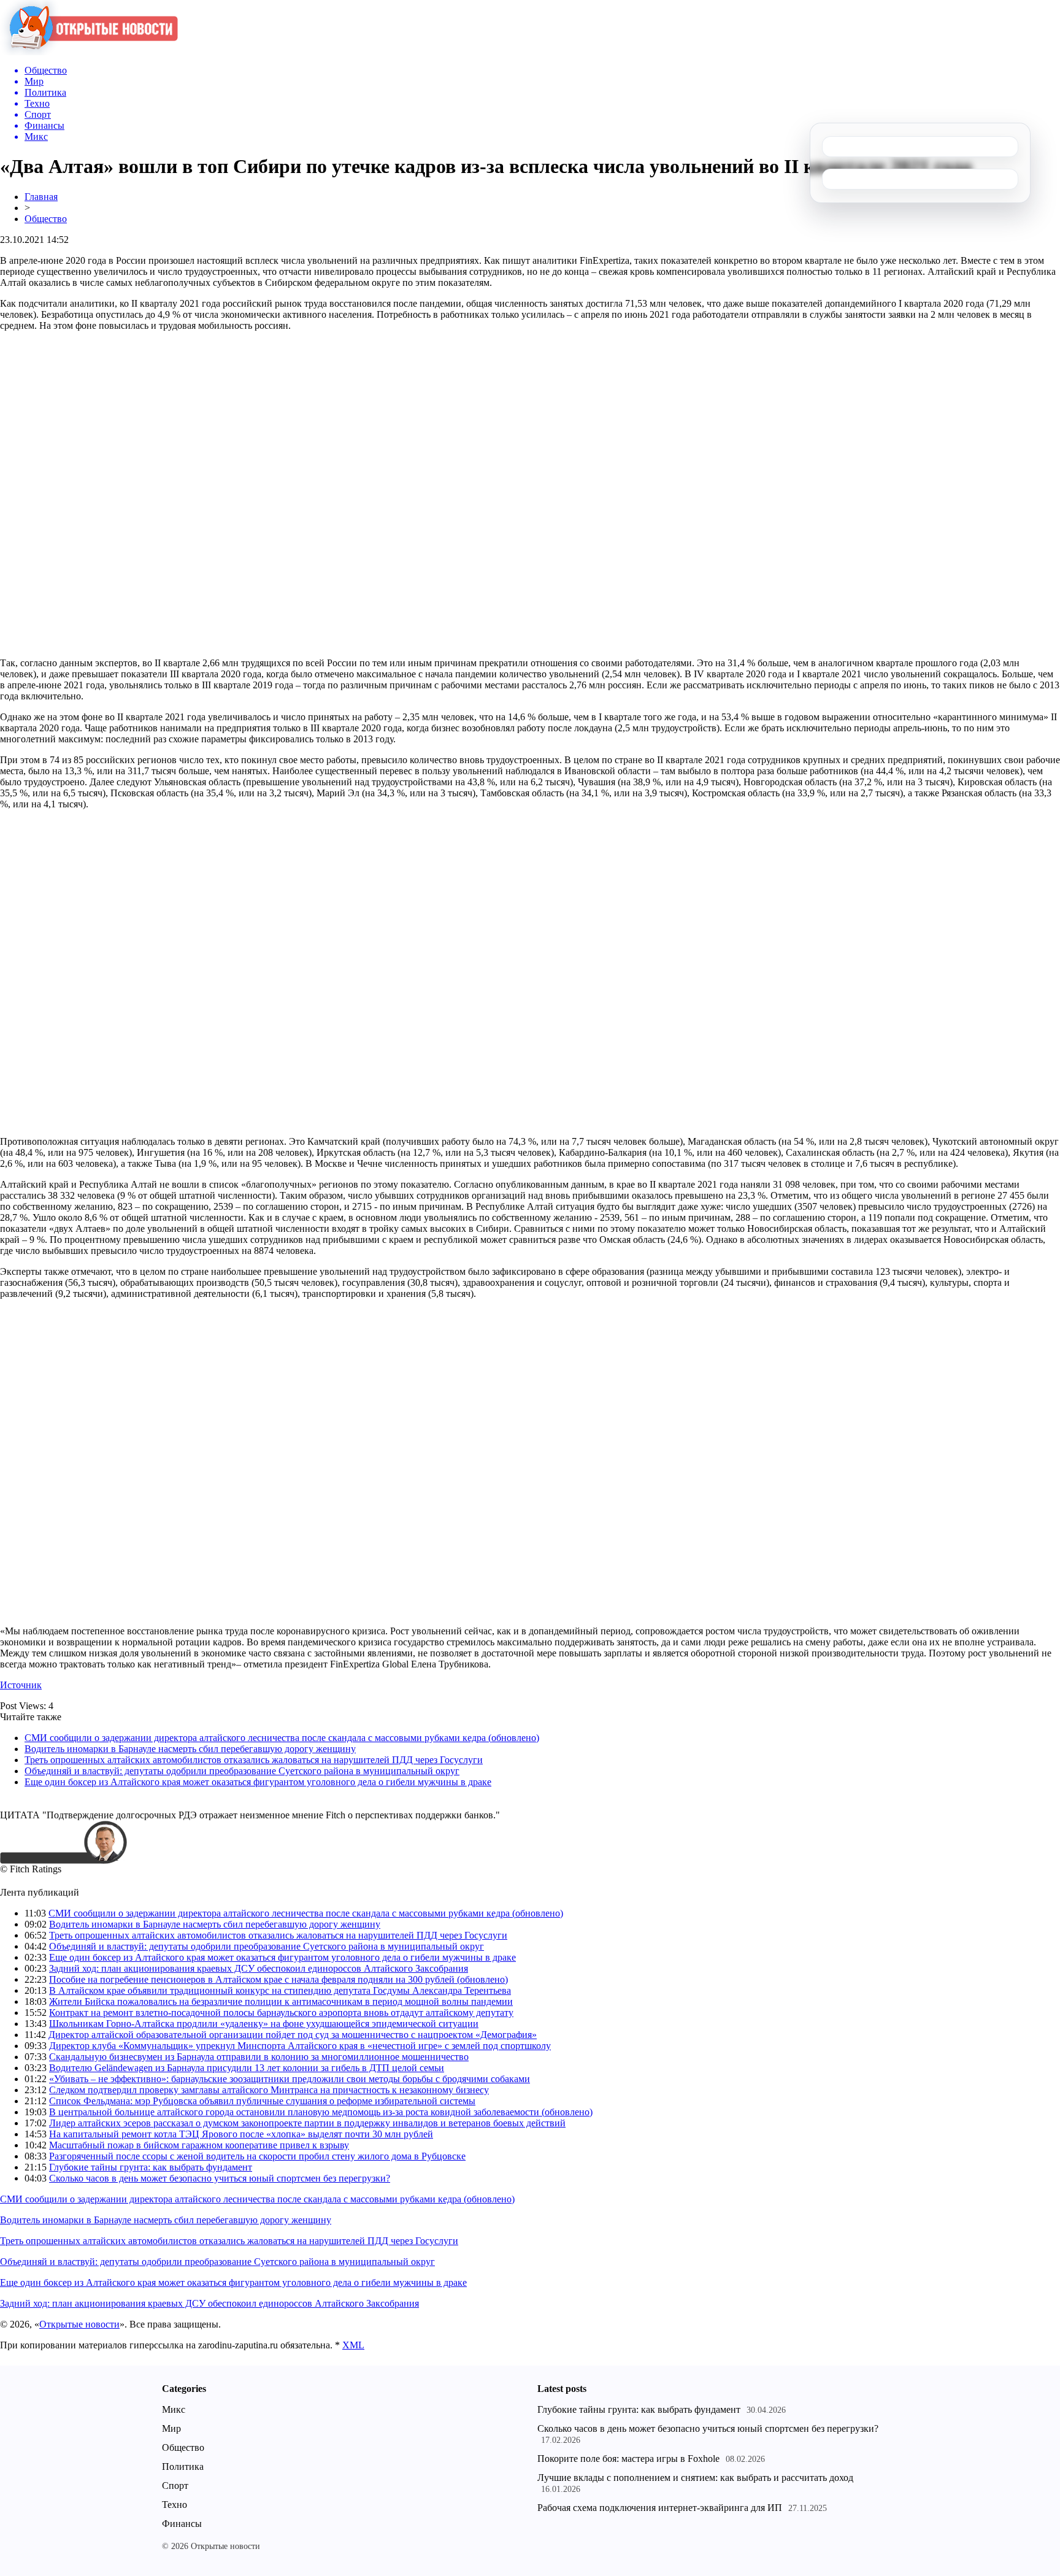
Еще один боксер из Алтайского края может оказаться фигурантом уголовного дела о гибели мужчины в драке (258, 1782)
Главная (41, 197)
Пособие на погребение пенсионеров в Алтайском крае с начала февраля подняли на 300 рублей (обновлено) (278, 1979)
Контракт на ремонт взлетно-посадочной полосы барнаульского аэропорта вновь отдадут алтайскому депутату (281, 2013)
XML (353, 2345)
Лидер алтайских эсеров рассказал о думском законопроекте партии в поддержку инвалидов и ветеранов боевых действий (307, 2123)
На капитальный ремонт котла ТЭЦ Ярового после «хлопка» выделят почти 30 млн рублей (241, 2134)
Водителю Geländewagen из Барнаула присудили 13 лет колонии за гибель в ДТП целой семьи (247, 2068)
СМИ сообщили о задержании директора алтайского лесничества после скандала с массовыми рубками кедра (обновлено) (282, 1738)
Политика (183, 2466)
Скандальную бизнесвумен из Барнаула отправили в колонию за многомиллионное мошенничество (259, 2057)
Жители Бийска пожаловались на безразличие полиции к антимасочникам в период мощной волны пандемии (281, 2001)
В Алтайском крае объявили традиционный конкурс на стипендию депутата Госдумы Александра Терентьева (280, 1990)
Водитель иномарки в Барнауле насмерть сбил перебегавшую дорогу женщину (190, 1749)
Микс (174, 2409)
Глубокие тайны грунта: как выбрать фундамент (151, 2167)
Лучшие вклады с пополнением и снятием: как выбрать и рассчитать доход (695, 2478)
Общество (46, 219)
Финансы (182, 2524)
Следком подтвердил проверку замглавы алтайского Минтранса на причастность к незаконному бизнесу (269, 2090)
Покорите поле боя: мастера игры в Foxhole (628, 2459)
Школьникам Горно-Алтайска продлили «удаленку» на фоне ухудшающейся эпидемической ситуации (264, 2024)
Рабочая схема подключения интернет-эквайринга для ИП (660, 2508)
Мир (171, 2428)
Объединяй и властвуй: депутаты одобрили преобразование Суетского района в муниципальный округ (242, 1771)
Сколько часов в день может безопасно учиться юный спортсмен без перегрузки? (220, 2178)
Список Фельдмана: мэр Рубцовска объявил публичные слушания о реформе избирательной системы (262, 2101)
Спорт (175, 2486)
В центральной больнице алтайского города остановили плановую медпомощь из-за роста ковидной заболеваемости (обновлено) (321, 2112)
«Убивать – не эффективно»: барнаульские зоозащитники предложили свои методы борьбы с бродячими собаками (290, 2079)
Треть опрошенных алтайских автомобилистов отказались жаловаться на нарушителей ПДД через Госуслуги (254, 1760)
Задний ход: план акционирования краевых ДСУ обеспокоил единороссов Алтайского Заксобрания (259, 1968)
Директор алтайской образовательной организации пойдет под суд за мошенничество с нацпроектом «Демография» (293, 2035)
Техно (175, 2505)
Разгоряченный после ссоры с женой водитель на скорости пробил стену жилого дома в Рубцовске (257, 2156)
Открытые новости (79, 2324)
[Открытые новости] (89, 52)
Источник (21, 1685)
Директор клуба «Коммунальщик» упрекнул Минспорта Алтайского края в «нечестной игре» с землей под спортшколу (300, 2046)
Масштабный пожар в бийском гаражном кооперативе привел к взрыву (199, 2145)
